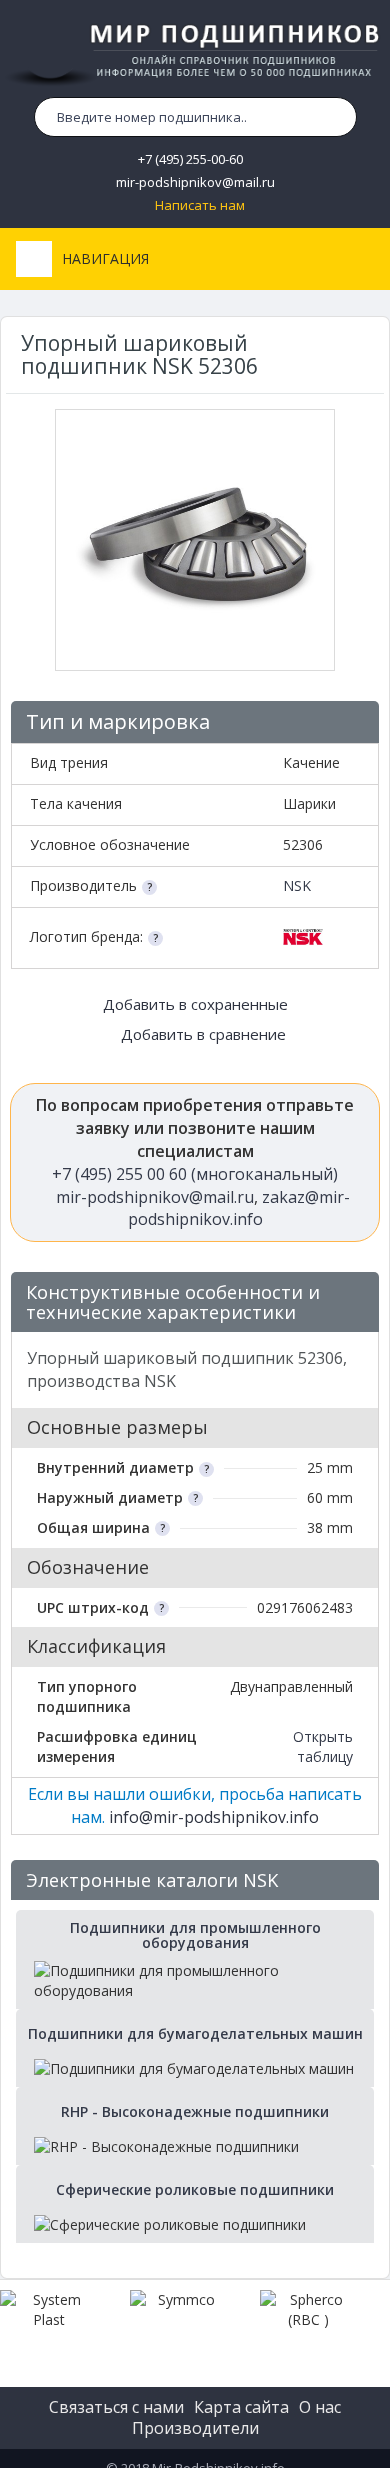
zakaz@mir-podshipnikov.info (239, 1208)
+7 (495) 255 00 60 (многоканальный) (195, 1174)
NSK (297, 885)
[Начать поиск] (337, 117)
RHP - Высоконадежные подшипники (195, 2111)
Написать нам (200, 205)
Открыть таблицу (323, 1746)
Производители (195, 2428)
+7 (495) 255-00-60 (190, 159)
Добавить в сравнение (201, 1034)
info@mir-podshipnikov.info (214, 1817)
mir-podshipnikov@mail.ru (195, 182)
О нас (320, 2407)
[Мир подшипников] (195, 51)
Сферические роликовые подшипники (195, 2189)
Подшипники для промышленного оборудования (195, 1935)
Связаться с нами (116, 2407)
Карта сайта (241, 2407)
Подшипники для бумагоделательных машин (195, 2033)
